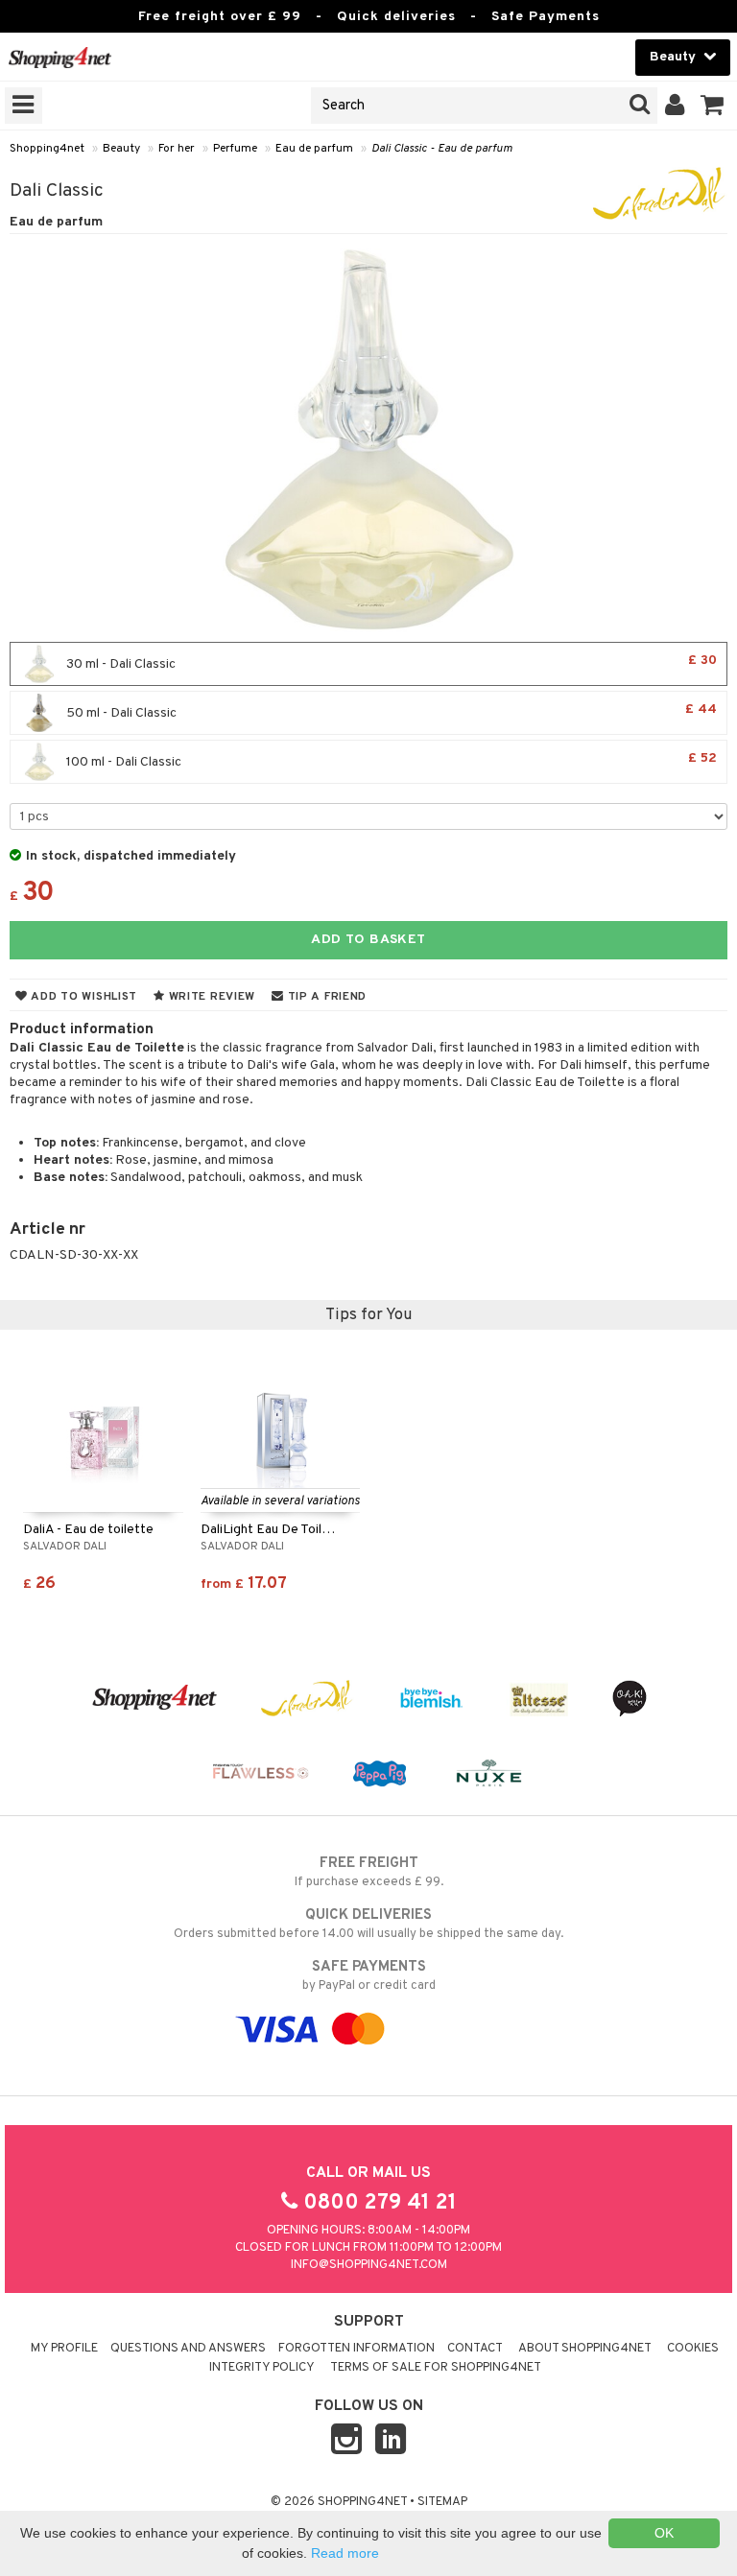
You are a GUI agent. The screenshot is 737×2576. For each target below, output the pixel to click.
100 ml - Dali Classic (390, 760)
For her (177, 149)
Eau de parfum (314, 149)
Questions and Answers (188, 2349)
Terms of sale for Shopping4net (436, 2368)
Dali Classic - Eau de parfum (442, 149)
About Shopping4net (585, 2349)
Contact (475, 2349)
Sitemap (442, 2502)
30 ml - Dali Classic (390, 662)
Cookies (693, 2349)
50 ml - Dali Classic (390, 711)
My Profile (64, 2349)
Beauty (121, 149)
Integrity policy (262, 2368)
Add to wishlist (83, 997)
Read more (345, 2553)
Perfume (235, 149)
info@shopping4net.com (369, 2265)
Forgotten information (357, 2349)
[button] (713, 106)
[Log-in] (675, 106)
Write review (210, 997)
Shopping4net (47, 149)
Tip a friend (325, 997)
